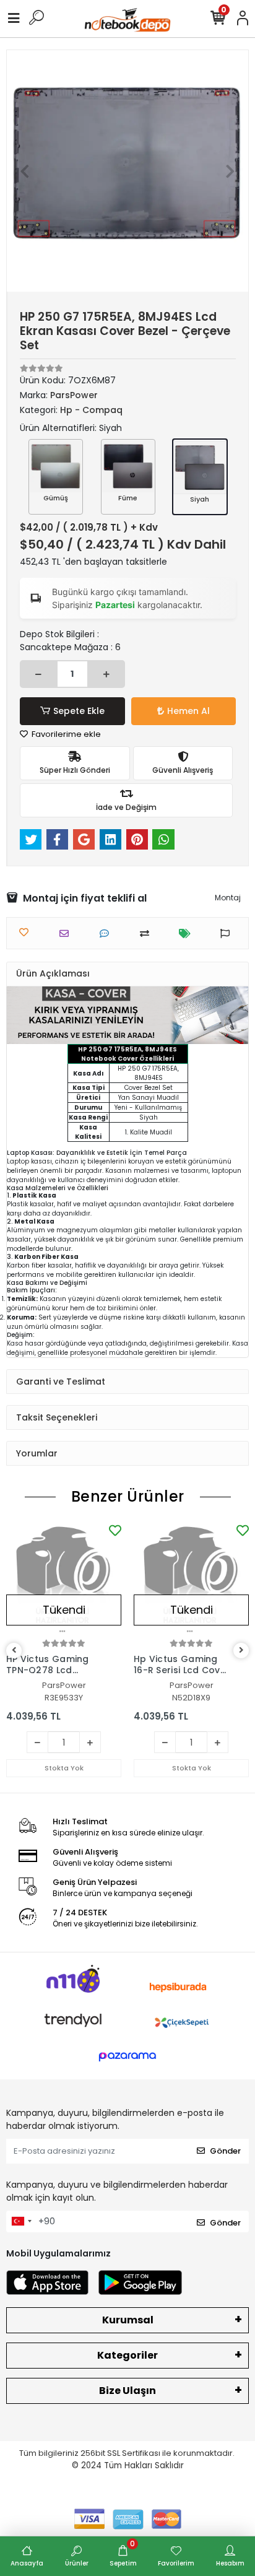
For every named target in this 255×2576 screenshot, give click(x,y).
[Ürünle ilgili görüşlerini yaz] (107, 933)
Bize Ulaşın (127, 2391)
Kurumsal (128, 2320)
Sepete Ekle (79, 711)
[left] (14, 1651)
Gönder (225, 2151)
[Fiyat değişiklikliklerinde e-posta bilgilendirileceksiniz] (188, 933)
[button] (25, 171)
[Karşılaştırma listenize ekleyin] (148, 933)
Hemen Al (188, 711)
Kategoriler (127, 2355)
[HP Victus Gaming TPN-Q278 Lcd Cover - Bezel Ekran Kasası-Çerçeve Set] (64, 1579)
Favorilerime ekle (65, 734)
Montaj (228, 898)
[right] (241, 1651)
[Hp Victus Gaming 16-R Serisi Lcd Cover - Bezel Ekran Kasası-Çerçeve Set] (191, 1579)
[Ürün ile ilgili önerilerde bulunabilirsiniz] (228, 933)
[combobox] (21, 2222)
